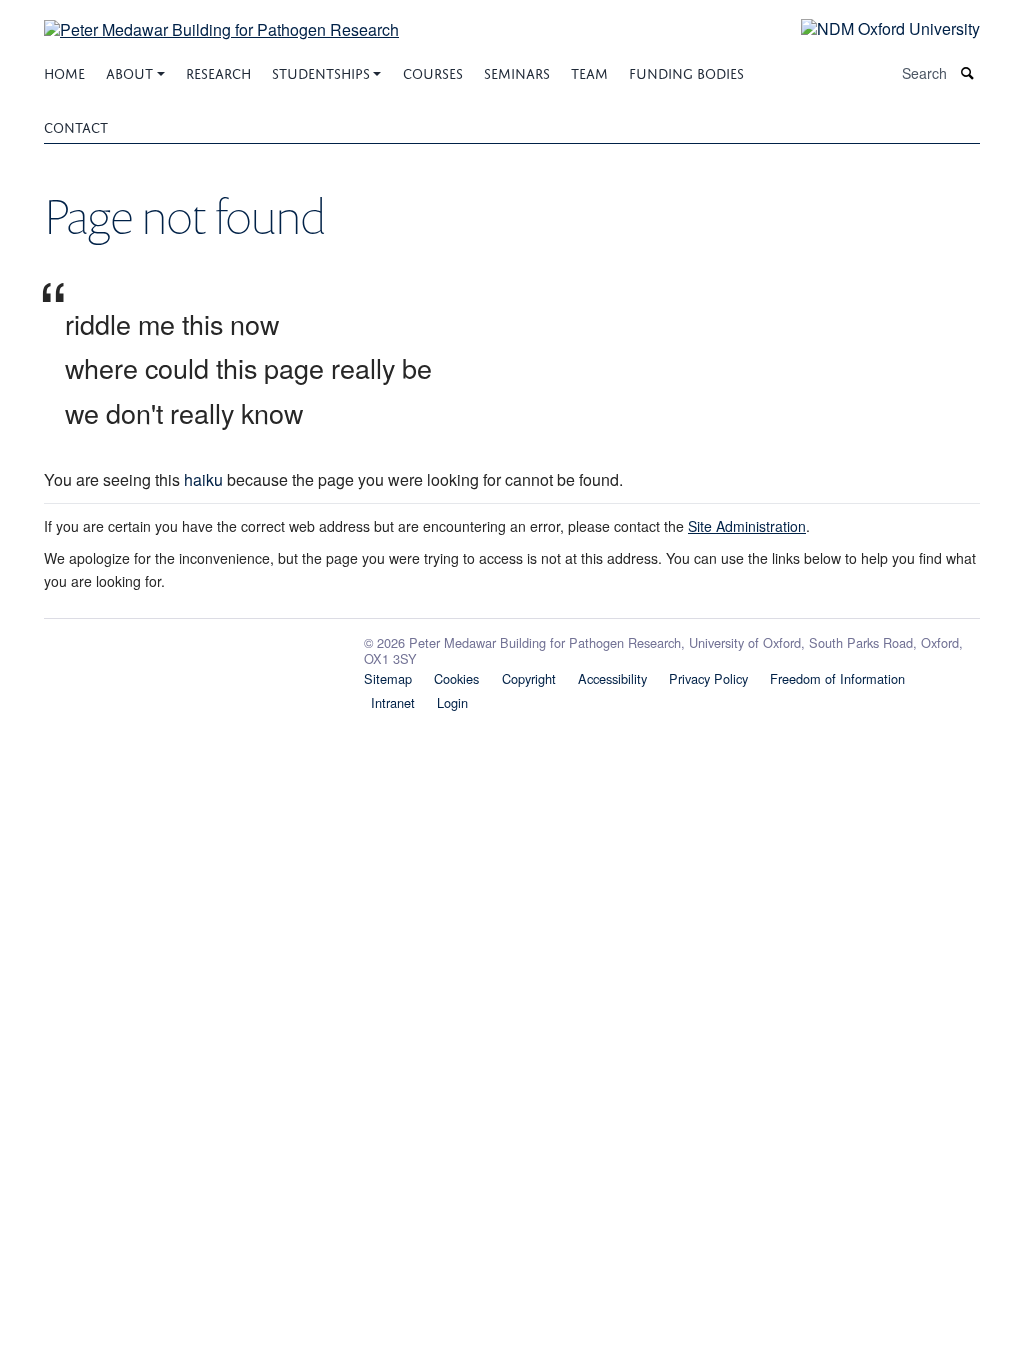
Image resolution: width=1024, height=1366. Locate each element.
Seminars (517, 71)
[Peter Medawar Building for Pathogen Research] (221, 17)
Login (452, 702)
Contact (76, 125)
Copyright (529, 678)
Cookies (456, 678)
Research (218, 71)
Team (589, 71)
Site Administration (747, 526)
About (129, 71)
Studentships (321, 71)
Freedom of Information (837, 678)
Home (64, 71)
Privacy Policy (708, 678)
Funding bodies (686, 71)
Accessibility (612, 678)
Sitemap (388, 678)
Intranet (393, 702)
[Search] (968, 73)
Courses (433, 71)
